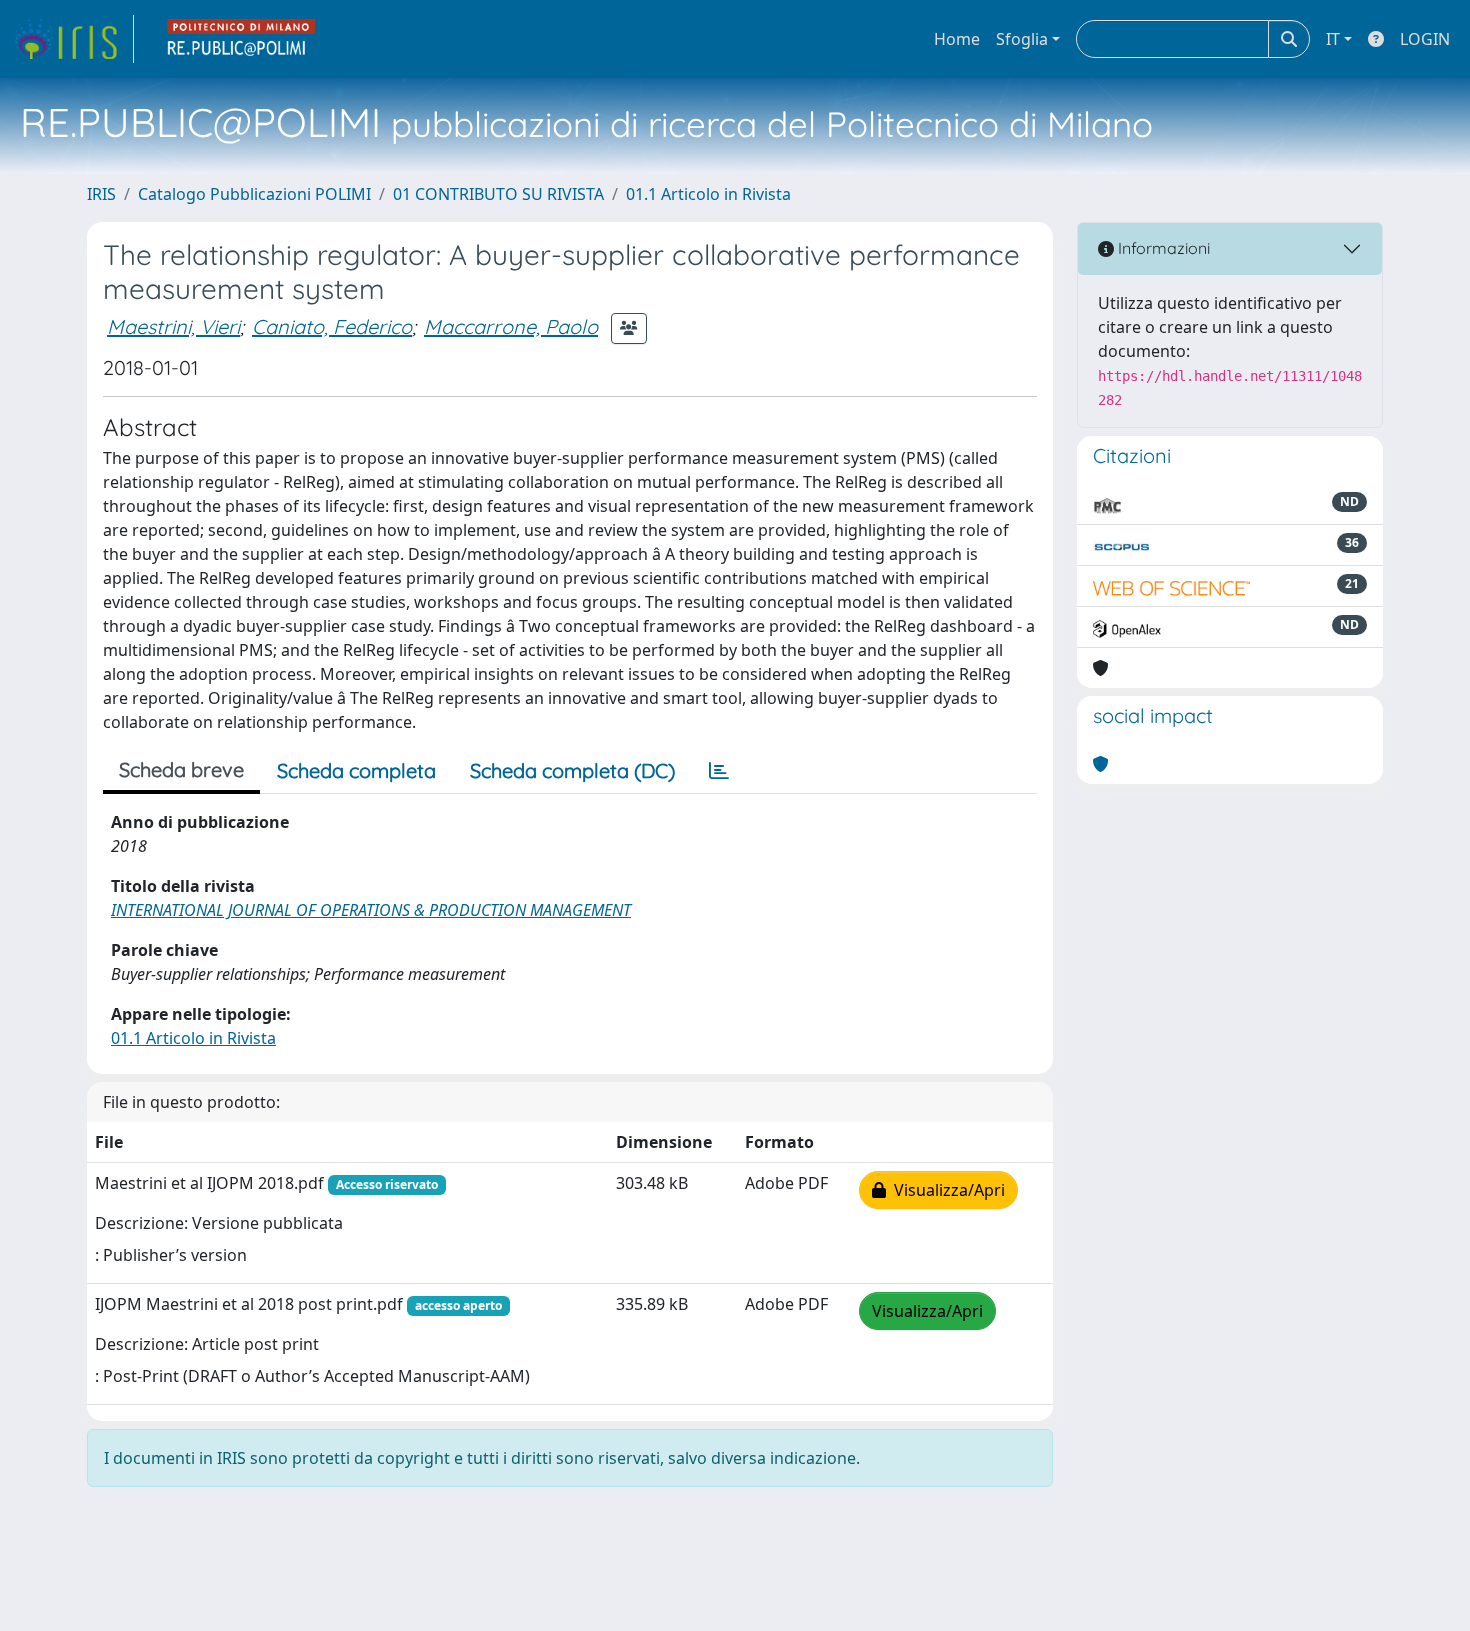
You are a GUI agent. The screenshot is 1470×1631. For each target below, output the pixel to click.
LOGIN (1425, 39)
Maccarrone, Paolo (511, 326)
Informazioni (1162, 248)
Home (957, 39)
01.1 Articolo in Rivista (708, 194)
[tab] (719, 771)
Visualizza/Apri (945, 1190)
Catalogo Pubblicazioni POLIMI (254, 194)
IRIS (101, 194)
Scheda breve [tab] (181, 769)
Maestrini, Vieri (173, 326)
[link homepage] (73, 39)
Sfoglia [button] (1022, 39)
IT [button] (1333, 39)
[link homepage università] (242, 39)
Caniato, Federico (332, 326)
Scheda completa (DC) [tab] (572, 770)
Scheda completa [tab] (356, 770)
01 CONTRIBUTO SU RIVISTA (498, 194)
